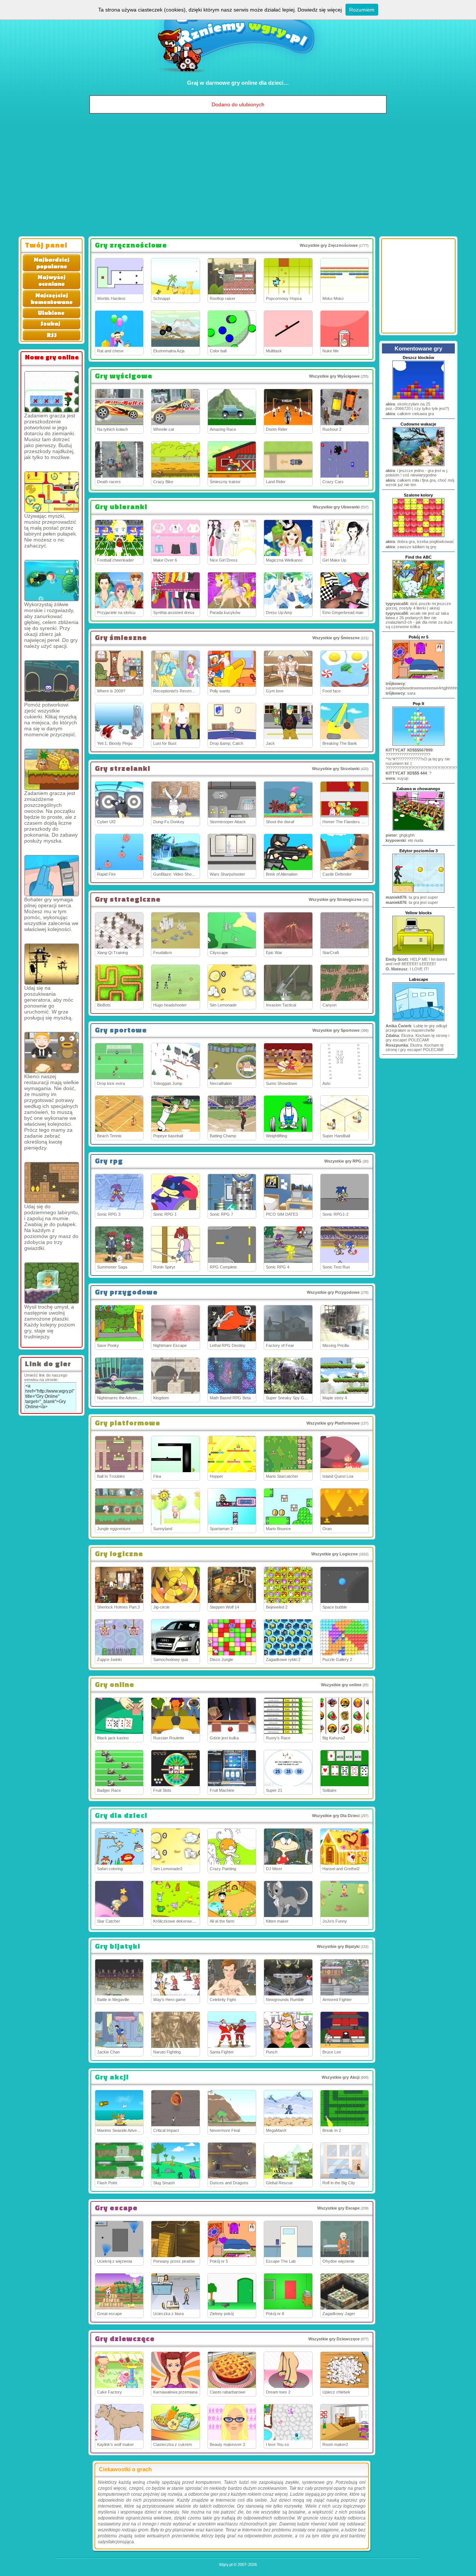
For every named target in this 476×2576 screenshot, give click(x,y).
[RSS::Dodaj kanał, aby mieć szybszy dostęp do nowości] (51, 339)
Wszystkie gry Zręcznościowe (329, 245)
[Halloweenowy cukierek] (52, 681)
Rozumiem (362, 10)
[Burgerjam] (52, 1053)
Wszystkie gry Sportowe (336, 1030)
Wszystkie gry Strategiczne (335, 899)
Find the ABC (419, 557)
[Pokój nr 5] (418, 678)
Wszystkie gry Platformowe (333, 1423)
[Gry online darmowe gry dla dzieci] (238, 76)
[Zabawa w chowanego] (418, 830)
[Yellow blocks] (418, 954)
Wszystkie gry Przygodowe (333, 1292)
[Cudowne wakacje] (418, 465)
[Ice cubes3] (52, 392)
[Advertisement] (238, 177)
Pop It (419, 704)
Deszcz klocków (419, 358)
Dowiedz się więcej (320, 10)
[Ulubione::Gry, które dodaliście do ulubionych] (51, 317)
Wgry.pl (226, 2564)
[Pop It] (418, 745)
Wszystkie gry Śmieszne (336, 638)
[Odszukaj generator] (52, 964)
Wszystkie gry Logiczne (335, 1554)
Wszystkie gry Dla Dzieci (336, 1816)
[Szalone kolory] (418, 536)
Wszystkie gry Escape (338, 2208)
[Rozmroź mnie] (52, 1283)
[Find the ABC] (418, 598)
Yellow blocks (418, 913)
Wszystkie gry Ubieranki (336, 507)
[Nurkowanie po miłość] (52, 581)
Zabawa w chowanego (418, 789)
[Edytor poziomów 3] (418, 892)
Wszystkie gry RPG (343, 1161)
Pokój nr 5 (419, 637)
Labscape (419, 979)
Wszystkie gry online (341, 1685)
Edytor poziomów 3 (419, 851)
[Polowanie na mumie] (52, 1183)
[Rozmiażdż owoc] (52, 769)
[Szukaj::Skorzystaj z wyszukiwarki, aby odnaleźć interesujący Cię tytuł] (51, 328)
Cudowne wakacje (418, 424)
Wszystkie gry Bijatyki (338, 1946)
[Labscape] (418, 1021)
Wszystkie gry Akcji (341, 2077)
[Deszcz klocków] (418, 399)
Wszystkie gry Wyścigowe (334, 376)
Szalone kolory (418, 495)
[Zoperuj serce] (52, 876)
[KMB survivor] (52, 492)
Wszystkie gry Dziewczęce (334, 2339)
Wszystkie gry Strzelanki (336, 769)
